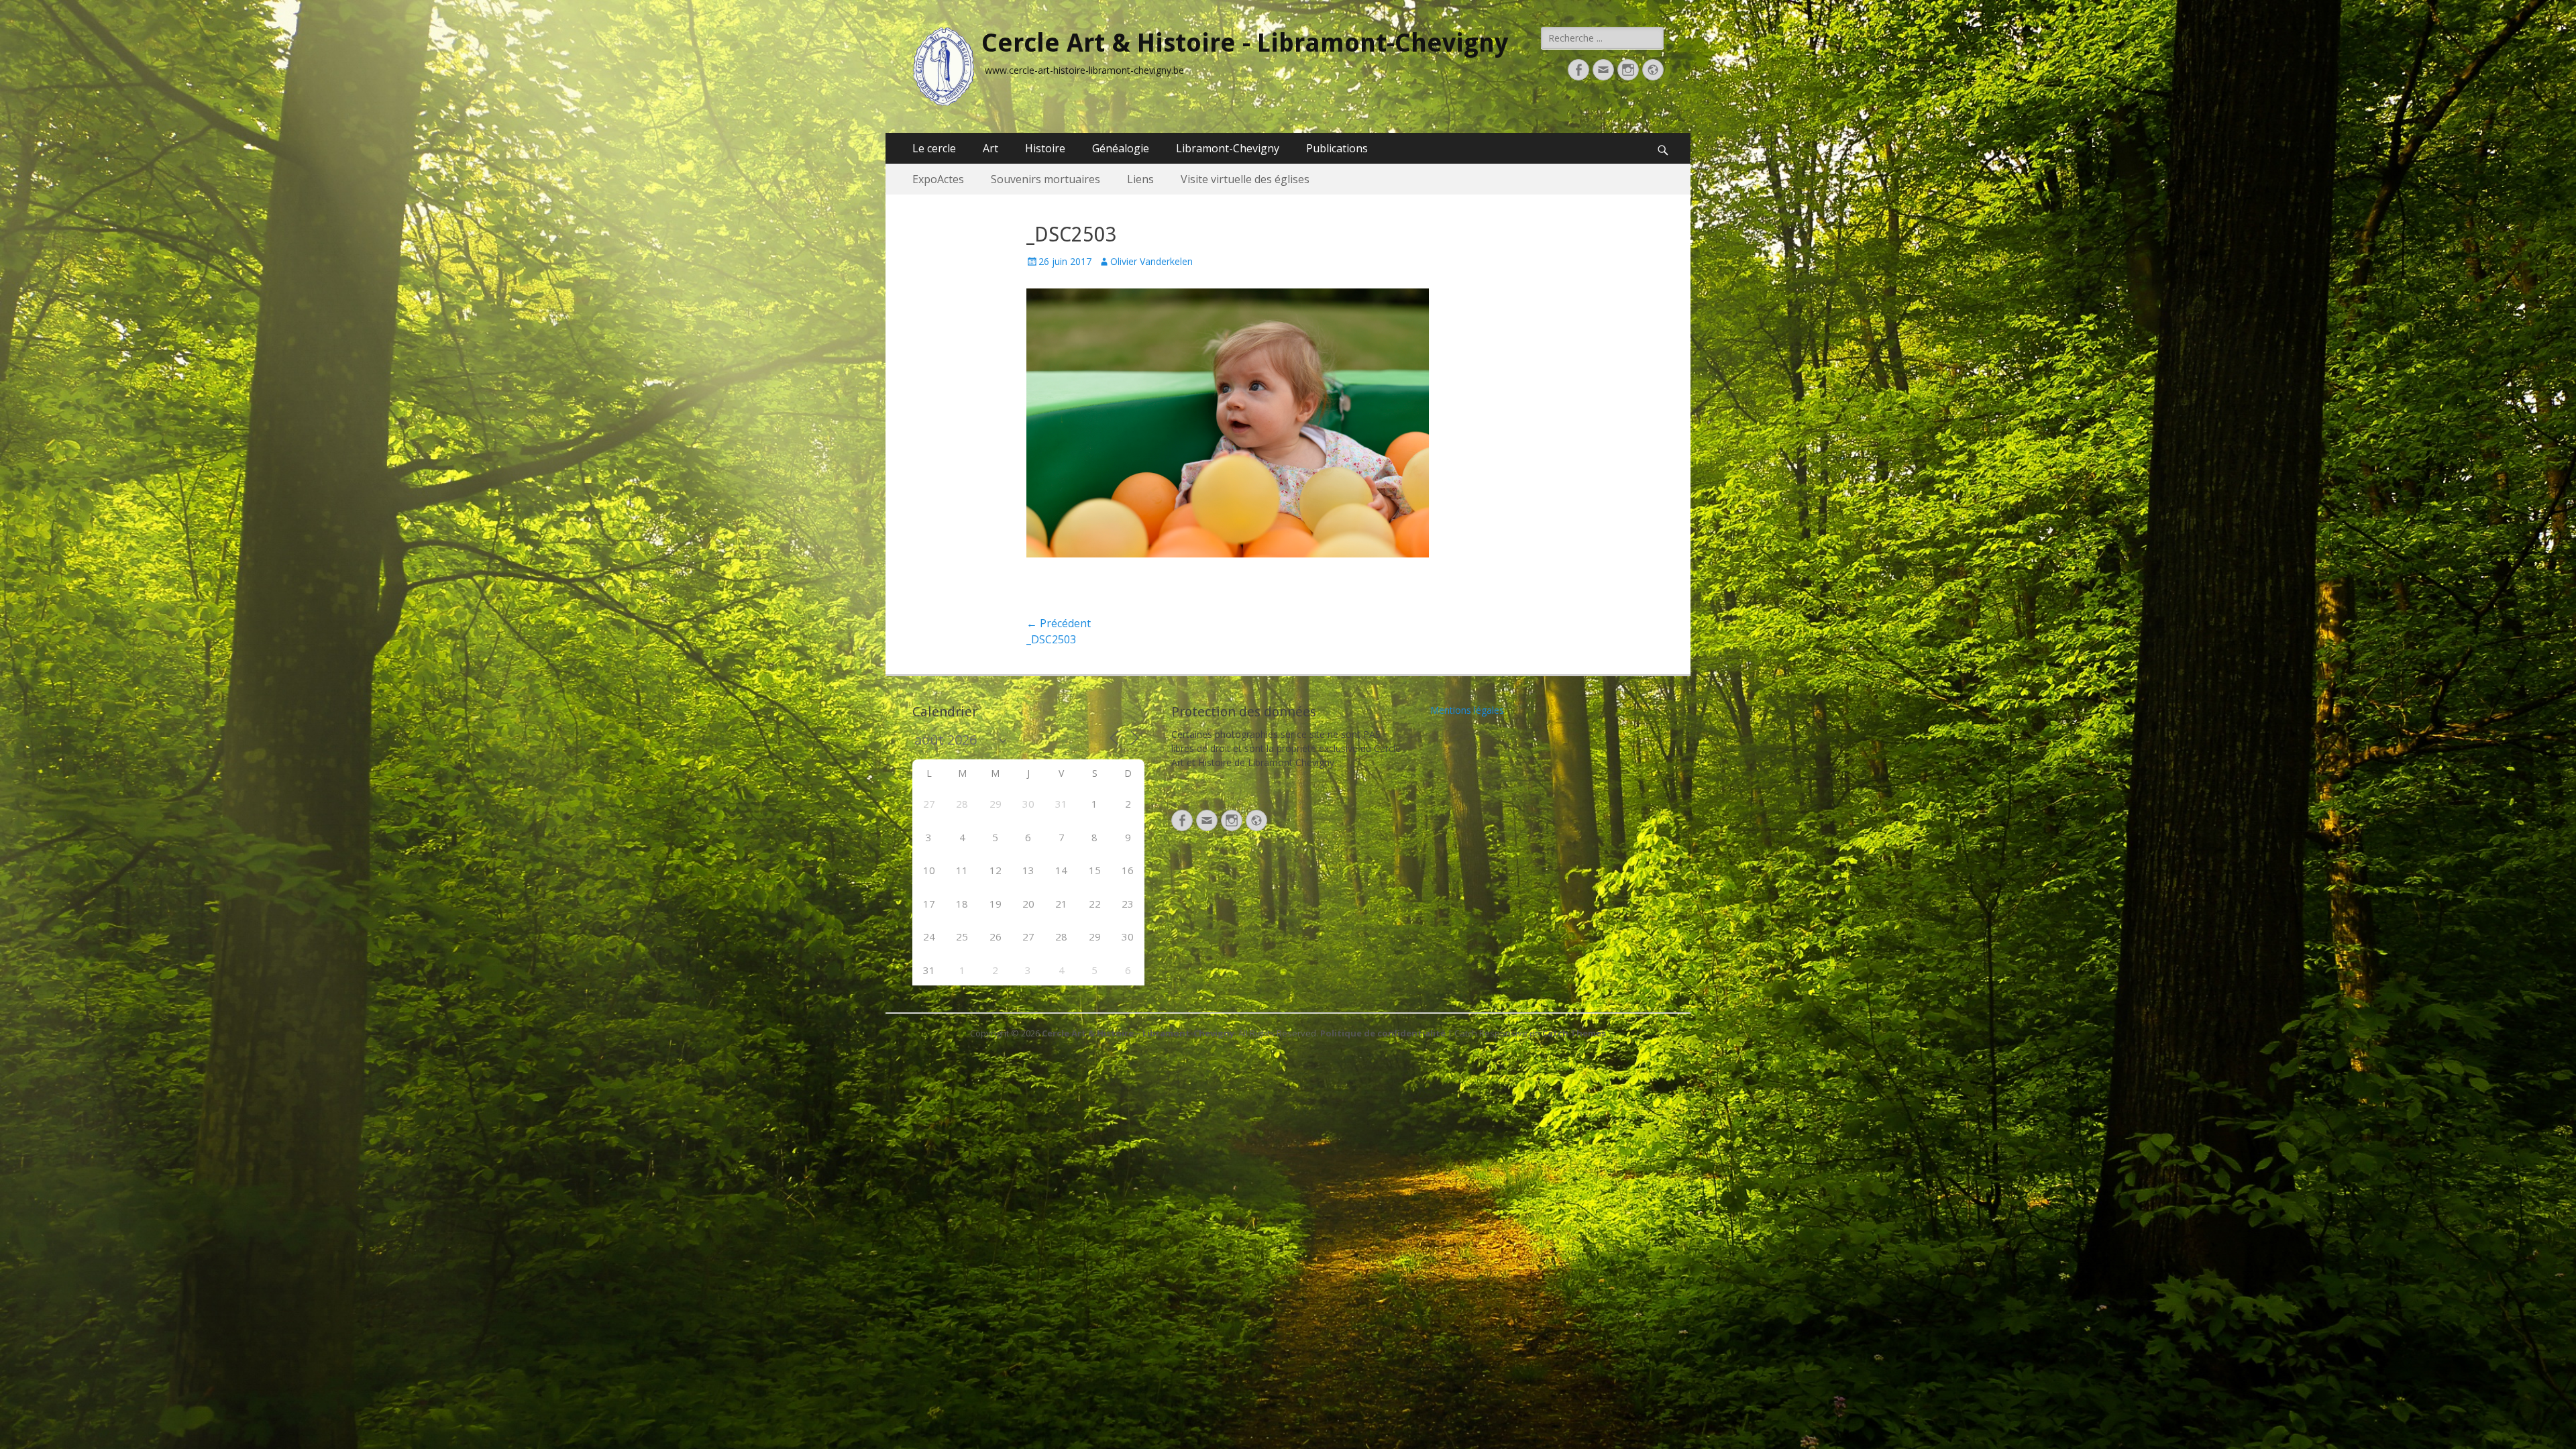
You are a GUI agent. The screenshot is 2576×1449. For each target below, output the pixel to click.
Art (990, 148)
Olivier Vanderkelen (1151, 261)
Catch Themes (1574, 1033)
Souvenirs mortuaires (1045, 179)
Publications (1337, 148)
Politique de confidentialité (1383, 1033)
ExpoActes (938, 179)
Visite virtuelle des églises (1245, 179)
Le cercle (934, 148)
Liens (1140, 179)
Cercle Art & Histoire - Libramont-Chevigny (1245, 43)
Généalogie (1121, 148)
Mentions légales (1467, 710)
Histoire (1045, 148)
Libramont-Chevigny (1228, 148)
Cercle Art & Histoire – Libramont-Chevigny (1138, 1033)
